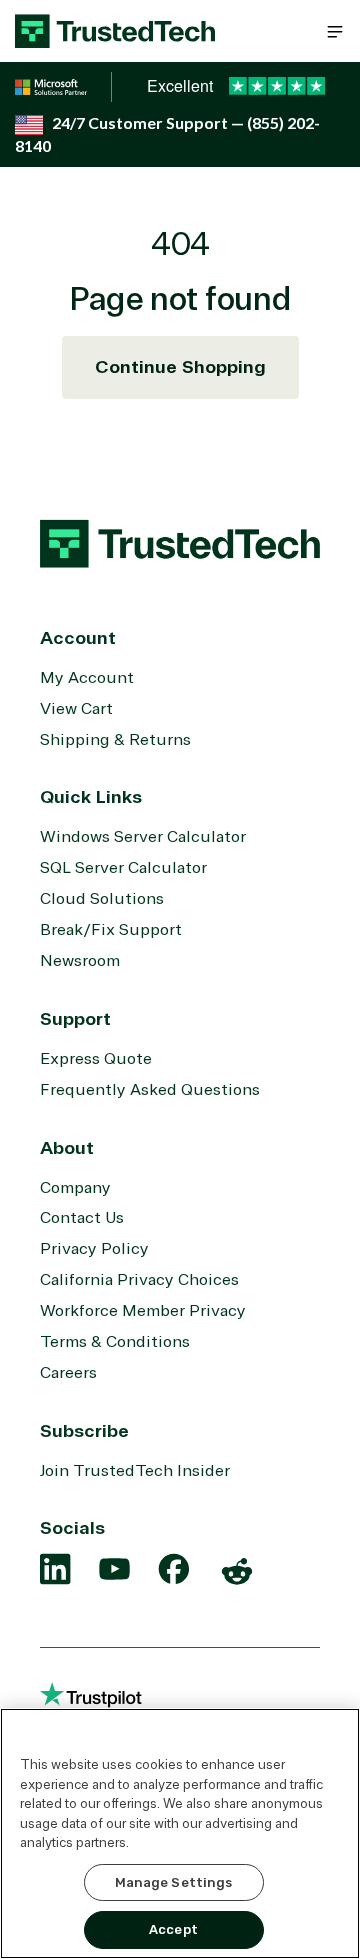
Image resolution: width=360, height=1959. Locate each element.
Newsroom (80, 961)
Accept (173, 1929)
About (67, 1148)
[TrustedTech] (115, 31)
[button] (335, 31)
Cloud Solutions (102, 899)
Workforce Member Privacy (143, 1311)
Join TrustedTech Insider (135, 1471)
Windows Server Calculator (143, 837)
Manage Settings (174, 1882)
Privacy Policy (94, 1249)
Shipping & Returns (115, 740)
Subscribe (84, 1431)
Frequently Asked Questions (150, 1090)
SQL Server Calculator (123, 868)
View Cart (76, 709)
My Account (87, 678)
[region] (180, 1833)
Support (75, 1019)
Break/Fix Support (111, 930)
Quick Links (91, 797)
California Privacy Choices (139, 1280)
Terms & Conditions (115, 1342)
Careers (68, 1373)
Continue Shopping (180, 367)
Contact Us (82, 1218)
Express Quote (96, 1059)
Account (78, 638)
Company (75, 1188)
